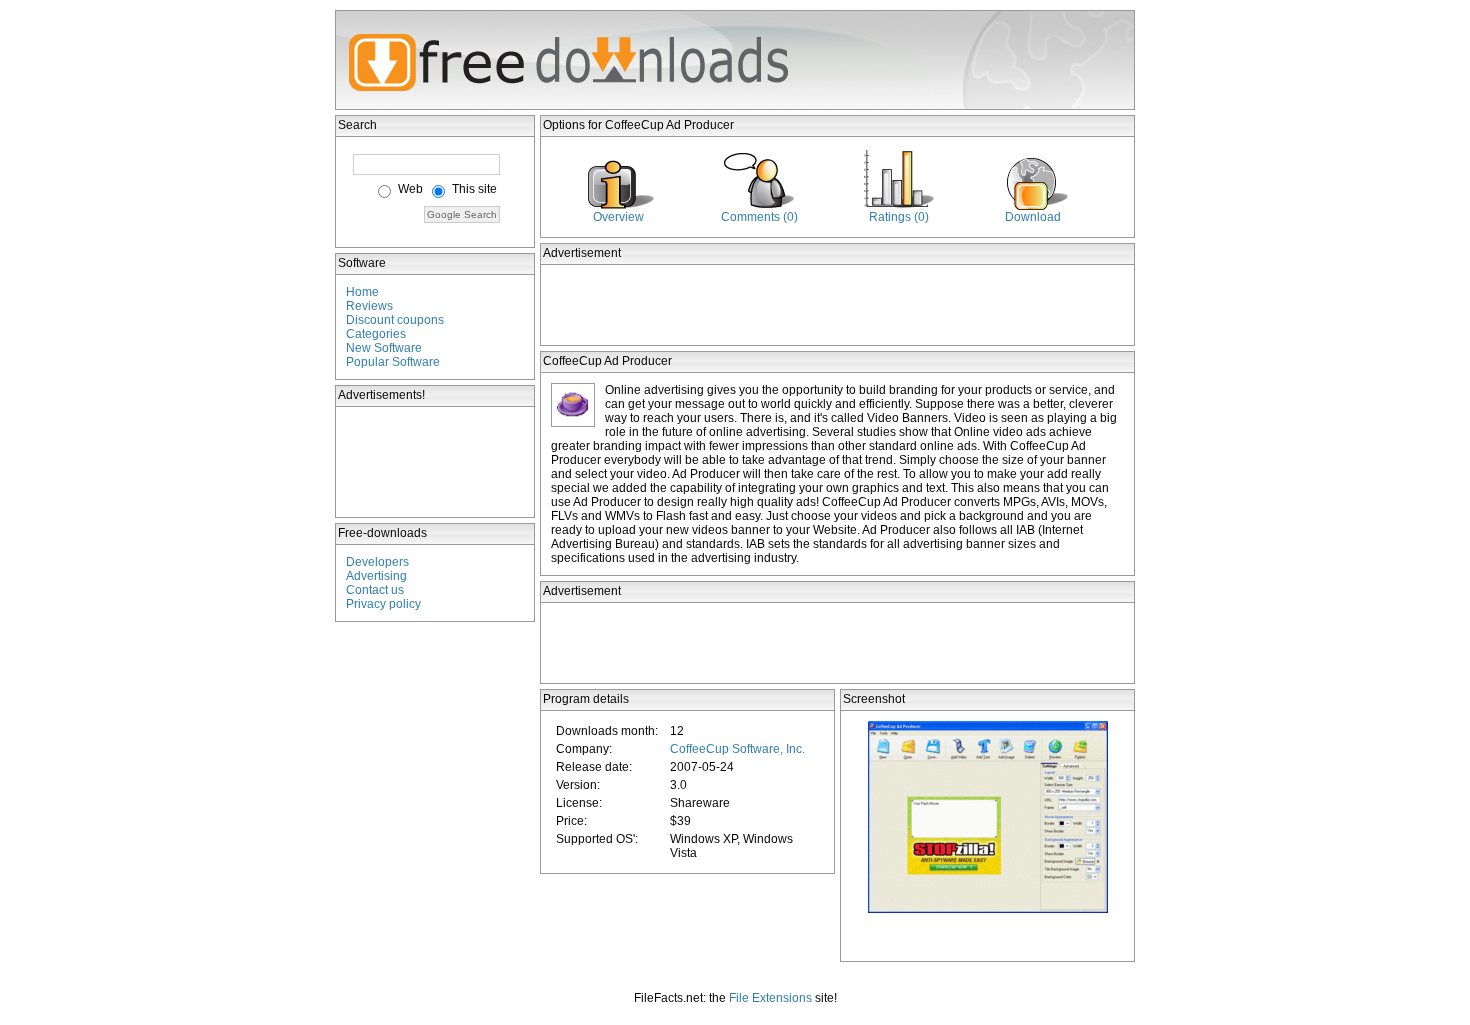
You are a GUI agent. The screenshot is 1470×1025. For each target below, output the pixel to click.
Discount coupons (395, 320)
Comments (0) (759, 217)
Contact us (375, 590)
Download (1033, 217)
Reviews (369, 306)
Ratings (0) (899, 217)
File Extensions (770, 998)
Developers (377, 562)
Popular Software (393, 362)
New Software (384, 348)
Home (362, 292)
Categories (376, 334)
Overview (618, 217)
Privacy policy (383, 604)
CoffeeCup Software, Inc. (737, 749)
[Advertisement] (436, 462)
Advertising (376, 576)
